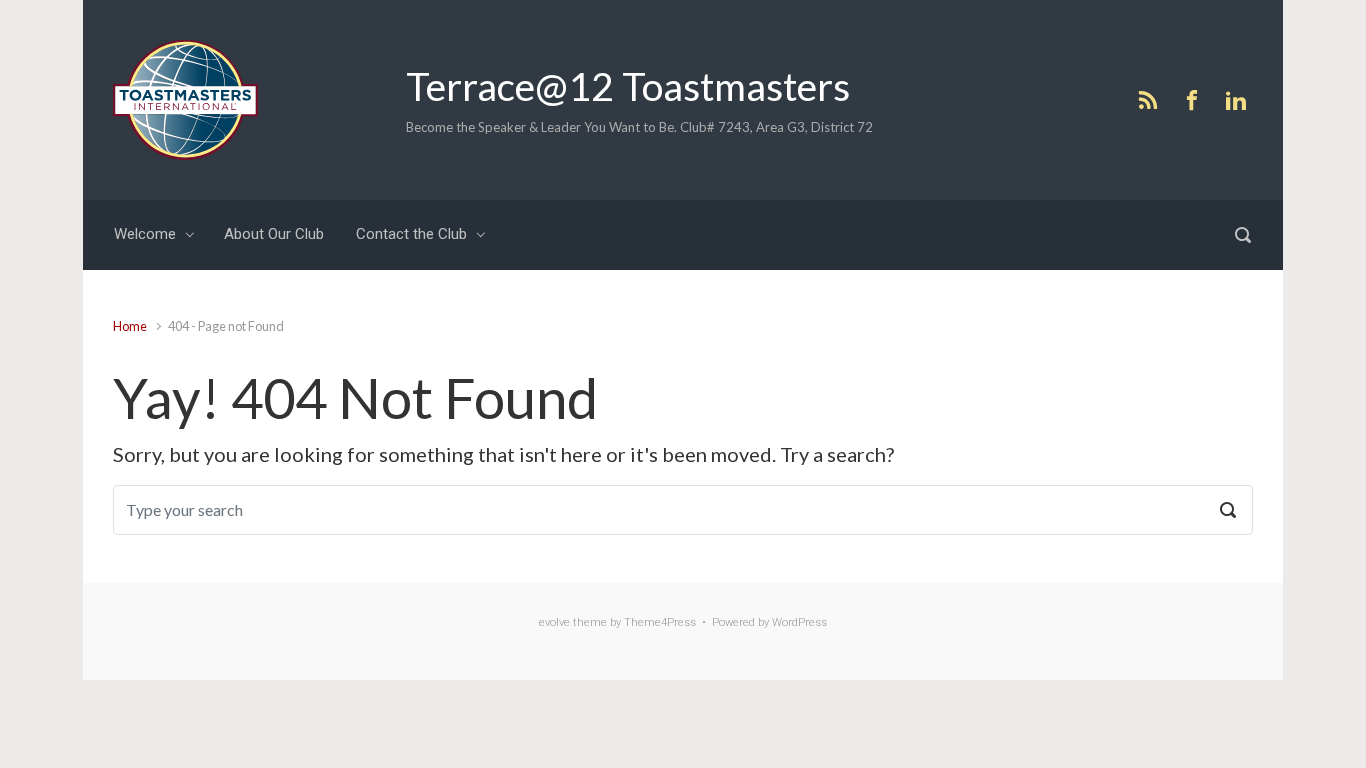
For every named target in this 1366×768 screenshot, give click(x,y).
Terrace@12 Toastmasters (628, 86)
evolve (554, 622)
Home (130, 326)
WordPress (799, 622)
